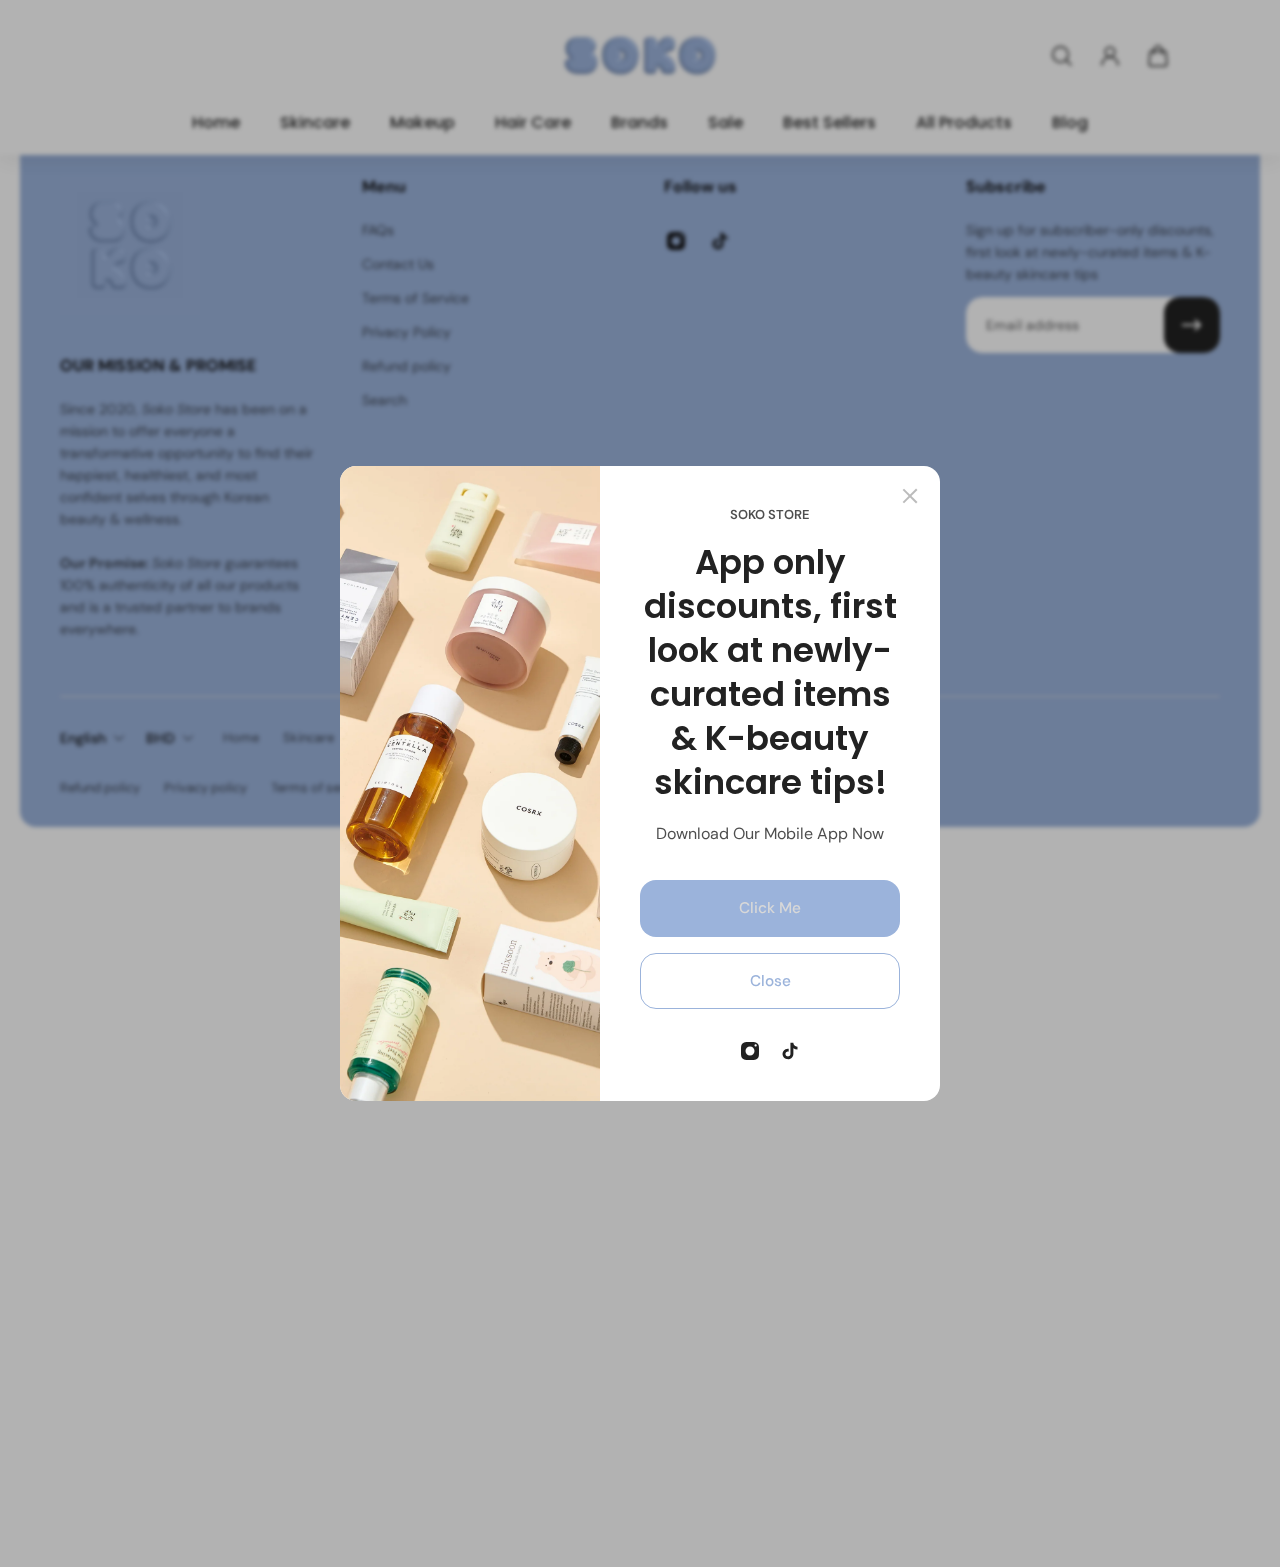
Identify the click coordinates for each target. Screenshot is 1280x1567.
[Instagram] (750, 1051)
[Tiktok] (790, 1051)
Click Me (770, 908)
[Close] (910, 496)
